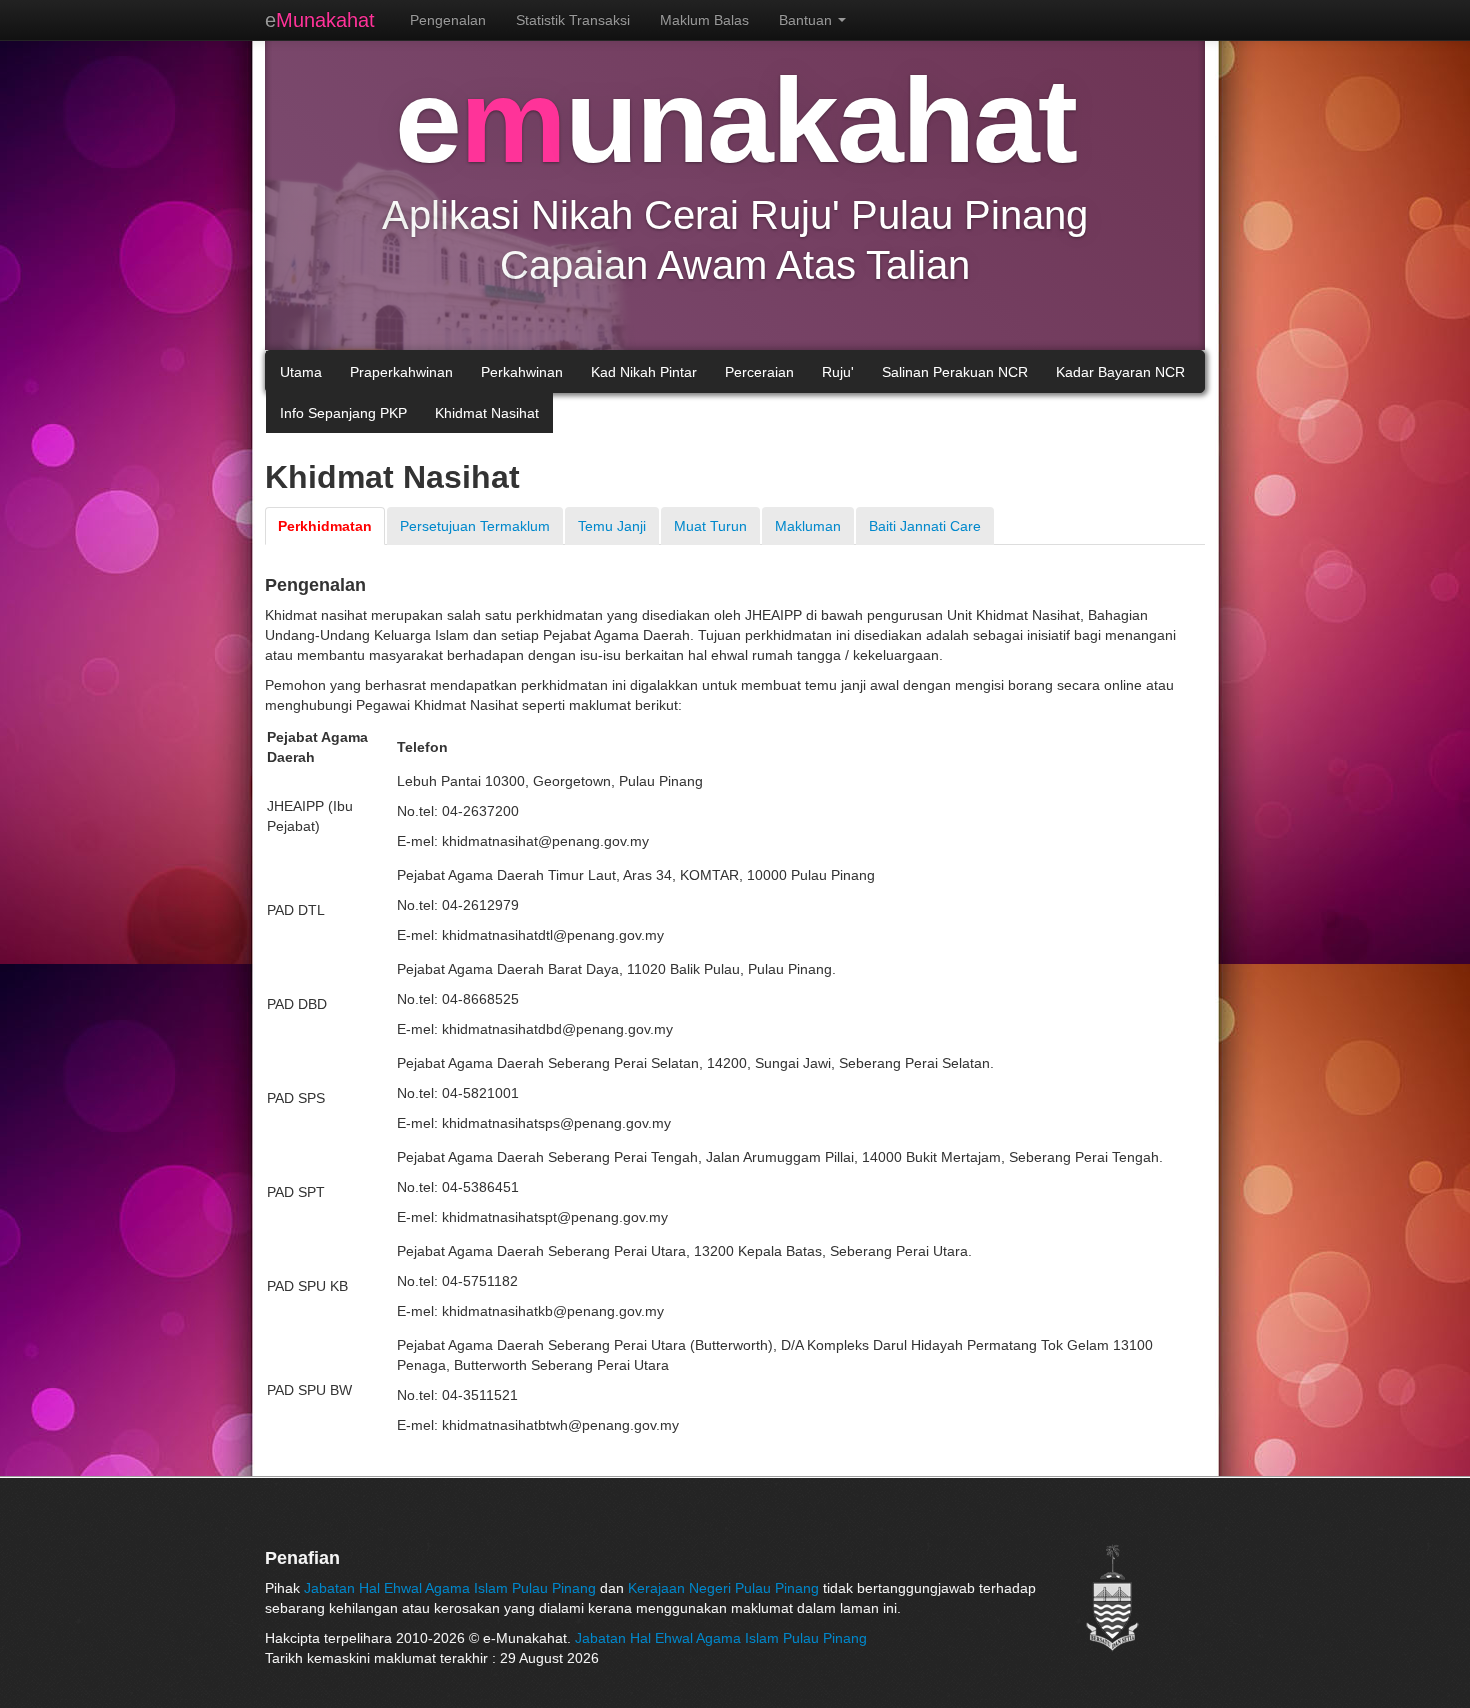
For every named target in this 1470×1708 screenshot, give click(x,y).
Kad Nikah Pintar (644, 372)
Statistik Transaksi (573, 20)
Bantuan (807, 20)
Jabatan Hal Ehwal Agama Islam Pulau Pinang (452, 1588)
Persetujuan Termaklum (475, 526)
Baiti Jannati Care (925, 526)
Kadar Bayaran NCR (1120, 372)
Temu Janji (612, 526)
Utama (301, 372)
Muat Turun (710, 526)
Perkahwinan (522, 372)
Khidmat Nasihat (487, 413)
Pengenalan (448, 20)
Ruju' (838, 372)
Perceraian (759, 372)
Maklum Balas (704, 20)
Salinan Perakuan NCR (955, 372)
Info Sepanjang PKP (343, 413)
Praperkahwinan (401, 372)
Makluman (808, 526)
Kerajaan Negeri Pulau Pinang (723, 1588)
